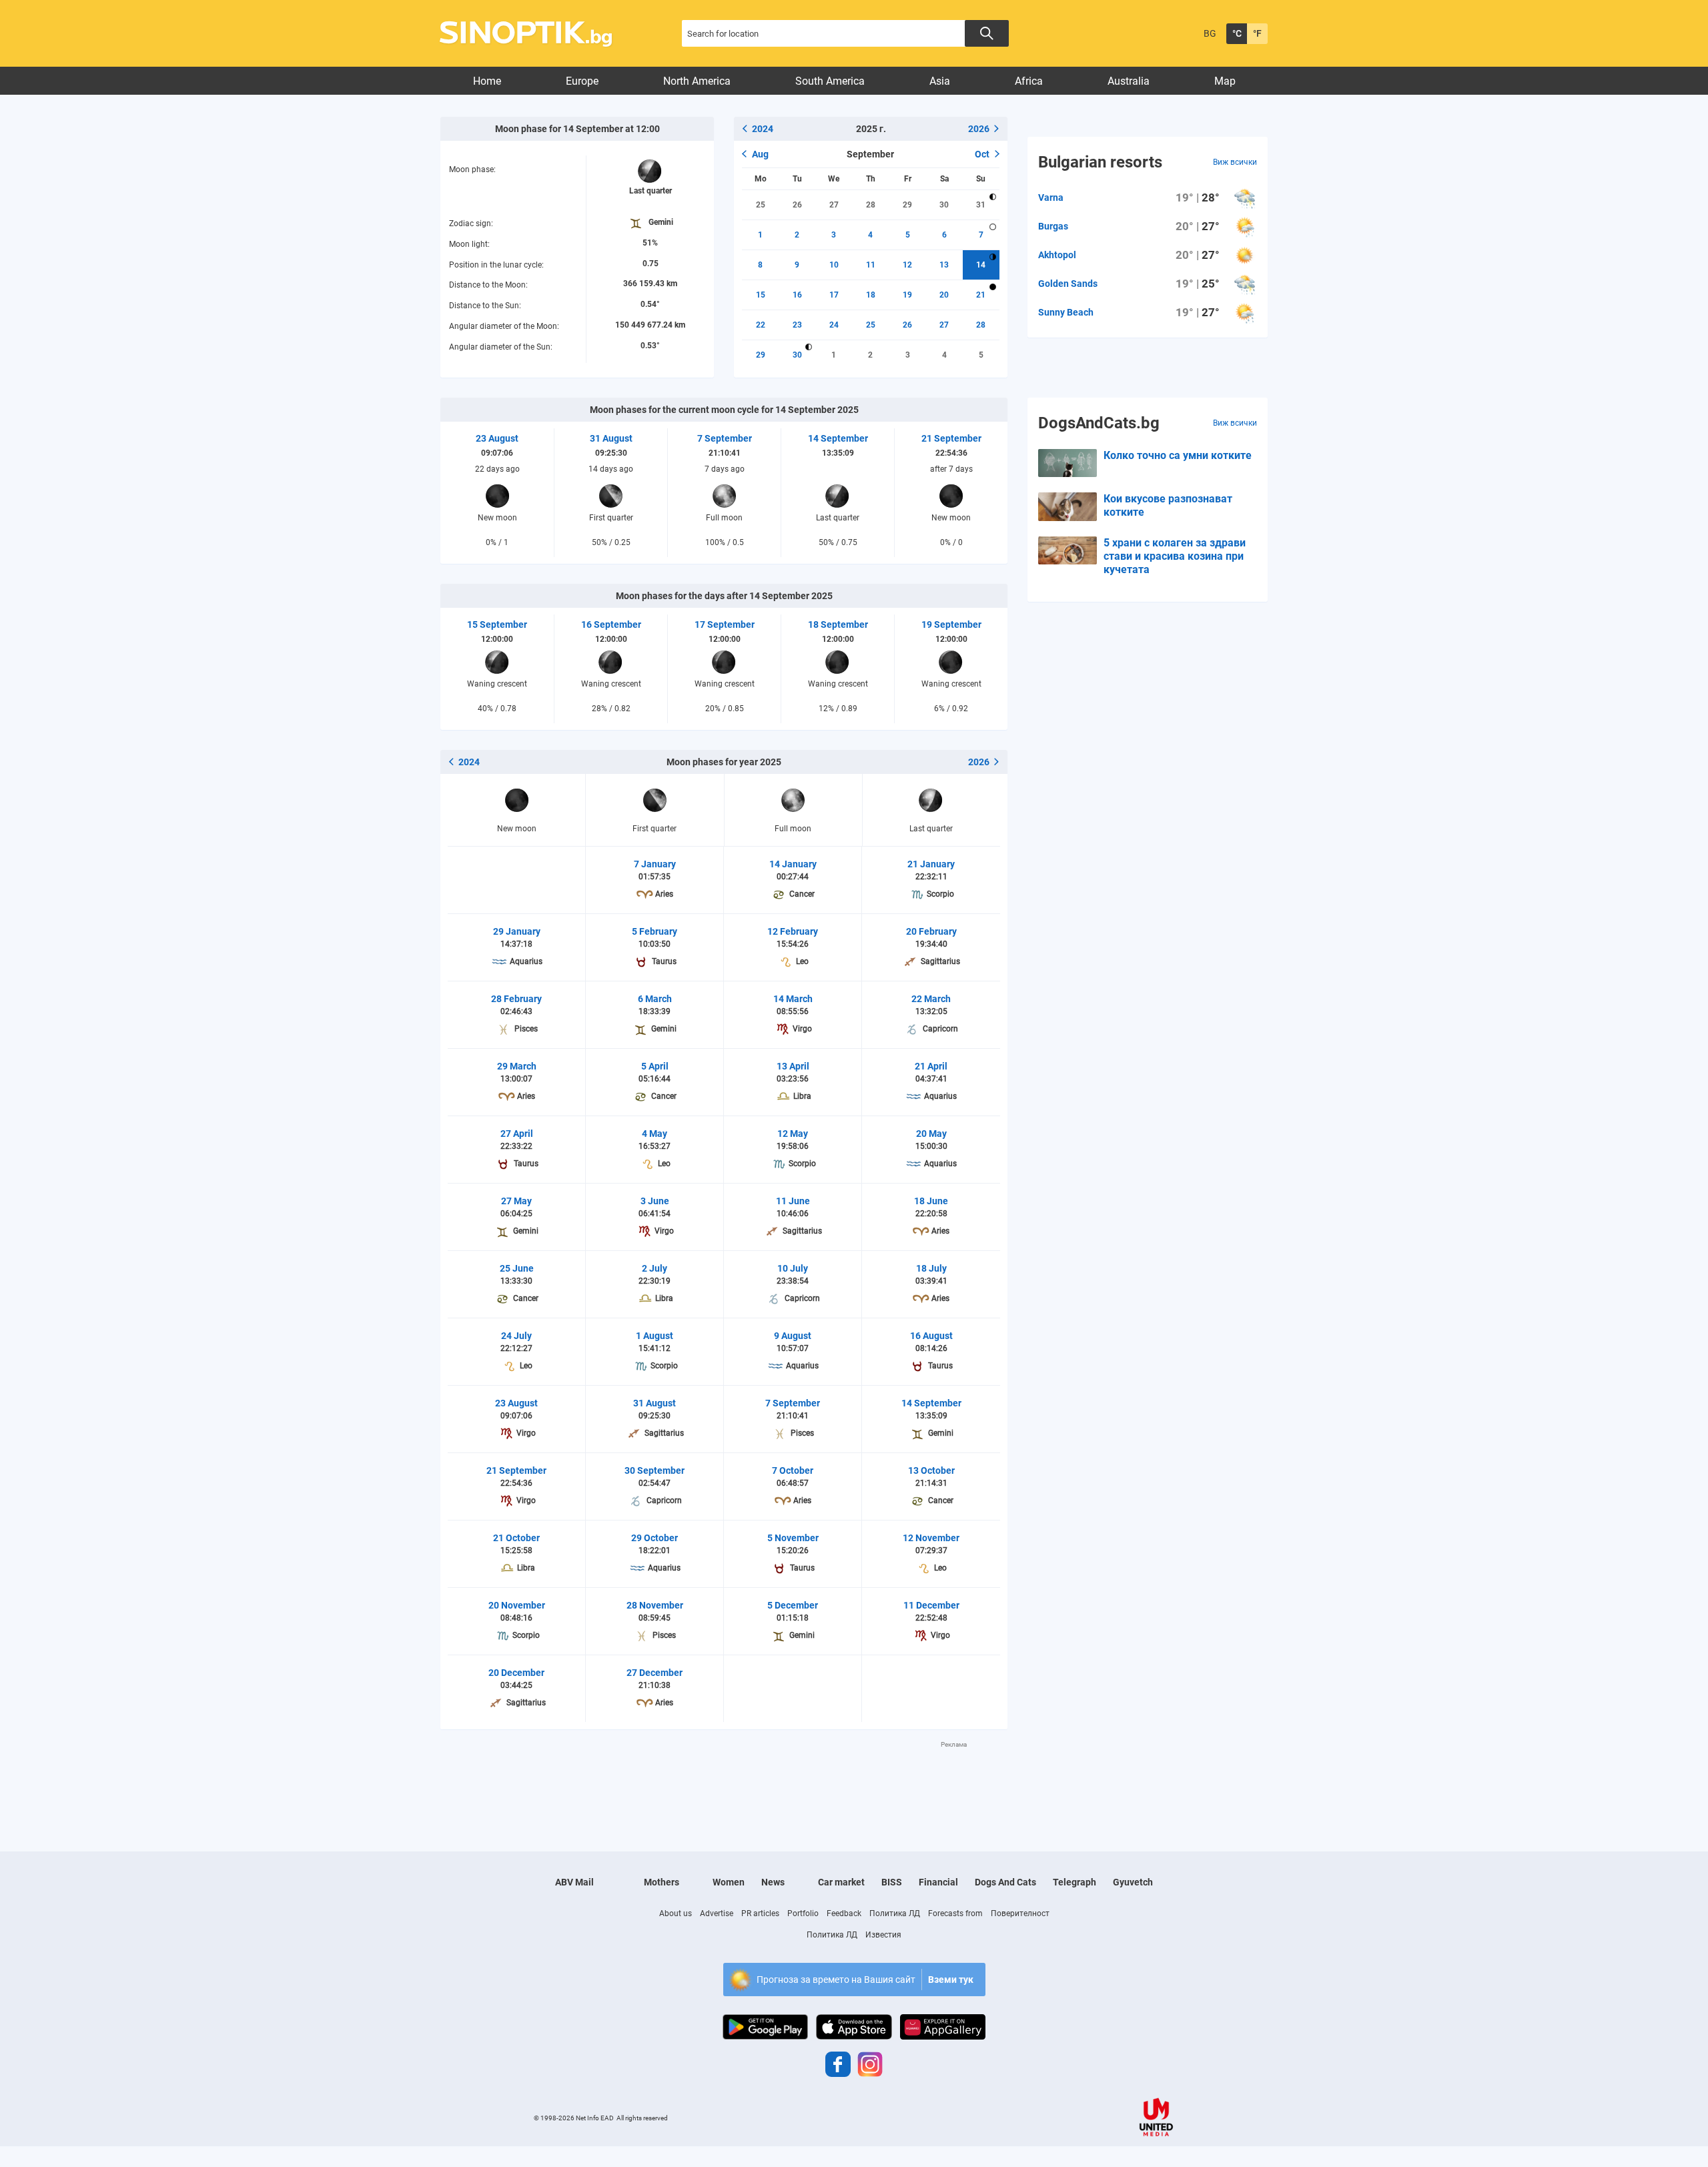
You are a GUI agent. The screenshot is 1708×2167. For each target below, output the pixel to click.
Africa (1029, 81)
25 (761, 205)
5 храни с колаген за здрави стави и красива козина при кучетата (1175, 556)
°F (1257, 33)
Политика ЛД (895, 1913)
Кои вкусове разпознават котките (1168, 505)
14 (981, 265)
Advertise (717, 1913)
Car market (841, 1882)
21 (981, 295)
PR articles (760, 1913)
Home (487, 81)
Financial (938, 1882)
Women (729, 1882)
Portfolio (803, 1913)
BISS (892, 1882)
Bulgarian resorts (1100, 162)
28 (871, 205)
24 (834, 325)
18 (871, 295)
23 (797, 325)
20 (944, 295)
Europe (582, 81)
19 (907, 295)
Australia (1129, 81)
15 (761, 295)
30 (944, 205)
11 (871, 265)
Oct (982, 154)
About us (676, 1913)
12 (907, 265)
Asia (940, 81)
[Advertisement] (724, 1779)
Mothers (662, 1882)
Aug (760, 154)
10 (834, 265)
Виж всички (1235, 162)
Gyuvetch (1133, 1882)
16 (797, 295)
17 (834, 295)
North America (697, 81)
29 (907, 205)
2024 (763, 129)
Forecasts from (955, 1913)
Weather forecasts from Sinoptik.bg (533, 34)
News (773, 1882)
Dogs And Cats (1005, 1882)
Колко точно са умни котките (1178, 455)
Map (1225, 81)
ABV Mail (574, 1882)
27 (834, 205)
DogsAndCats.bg (1099, 423)
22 (761, 325)
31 (981, 205)
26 (797, 205)
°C (1237, 33)
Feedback (844, 1913)
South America (830, 81)
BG (1210, 33)
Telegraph (1075, 1882)
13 (944, 265)
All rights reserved (642, 2118)
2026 (979, 129)
